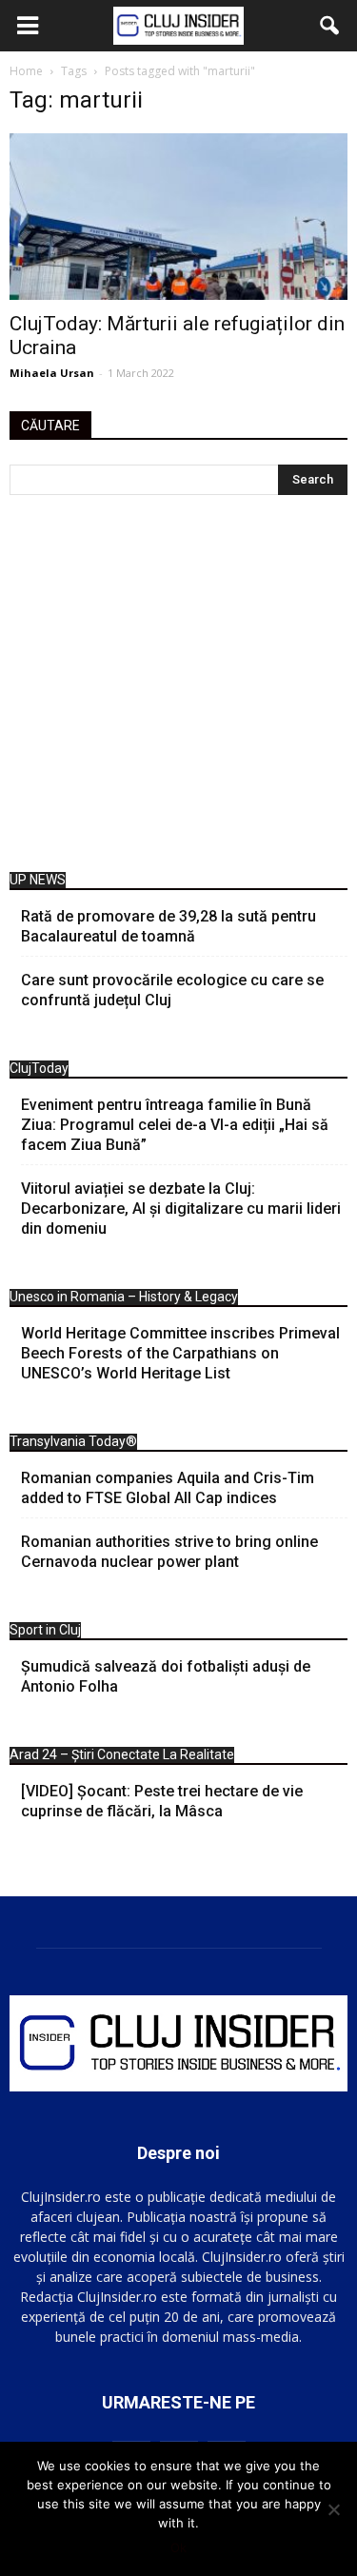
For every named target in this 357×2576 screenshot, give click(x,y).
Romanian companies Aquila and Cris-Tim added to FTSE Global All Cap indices (168, 1488)
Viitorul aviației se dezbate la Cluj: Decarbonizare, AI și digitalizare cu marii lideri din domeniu (181, 1209)
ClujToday (39, 1068)
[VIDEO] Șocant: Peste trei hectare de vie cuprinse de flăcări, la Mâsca (162, 1801)
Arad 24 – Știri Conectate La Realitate (122, 1754)
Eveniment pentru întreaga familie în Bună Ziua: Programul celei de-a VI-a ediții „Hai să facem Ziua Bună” (175, 1125)
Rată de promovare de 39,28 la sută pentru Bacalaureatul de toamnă (169, 926)
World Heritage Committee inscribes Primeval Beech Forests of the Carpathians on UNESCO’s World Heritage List (180, 1353)
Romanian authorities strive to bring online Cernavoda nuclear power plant (169, 1552)
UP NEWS (38, 880)
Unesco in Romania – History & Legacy (124, 1297)
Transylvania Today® (73, 1441)
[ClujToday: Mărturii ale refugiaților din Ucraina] (178, 217)
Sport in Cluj (45, 1630)
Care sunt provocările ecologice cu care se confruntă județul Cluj (172, 990)
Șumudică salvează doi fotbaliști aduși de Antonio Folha (166, 1676)
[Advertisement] (178, 688)
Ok (178, 2547)
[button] (330, 26)
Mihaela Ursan (52, 373)
